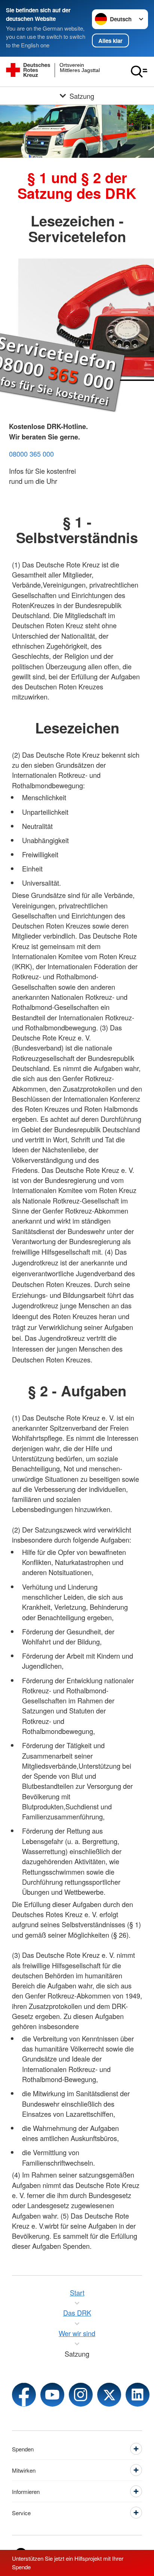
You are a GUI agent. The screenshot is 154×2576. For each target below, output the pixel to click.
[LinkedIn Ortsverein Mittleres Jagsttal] (138, 2395)
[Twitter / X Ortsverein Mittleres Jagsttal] (109, 2395)
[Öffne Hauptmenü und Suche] (139, 72)
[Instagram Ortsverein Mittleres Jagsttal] (81, 2395)
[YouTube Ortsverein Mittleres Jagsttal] (52, 2395)
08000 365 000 (31, 454)
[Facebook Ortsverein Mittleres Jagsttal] (24, 2395)
